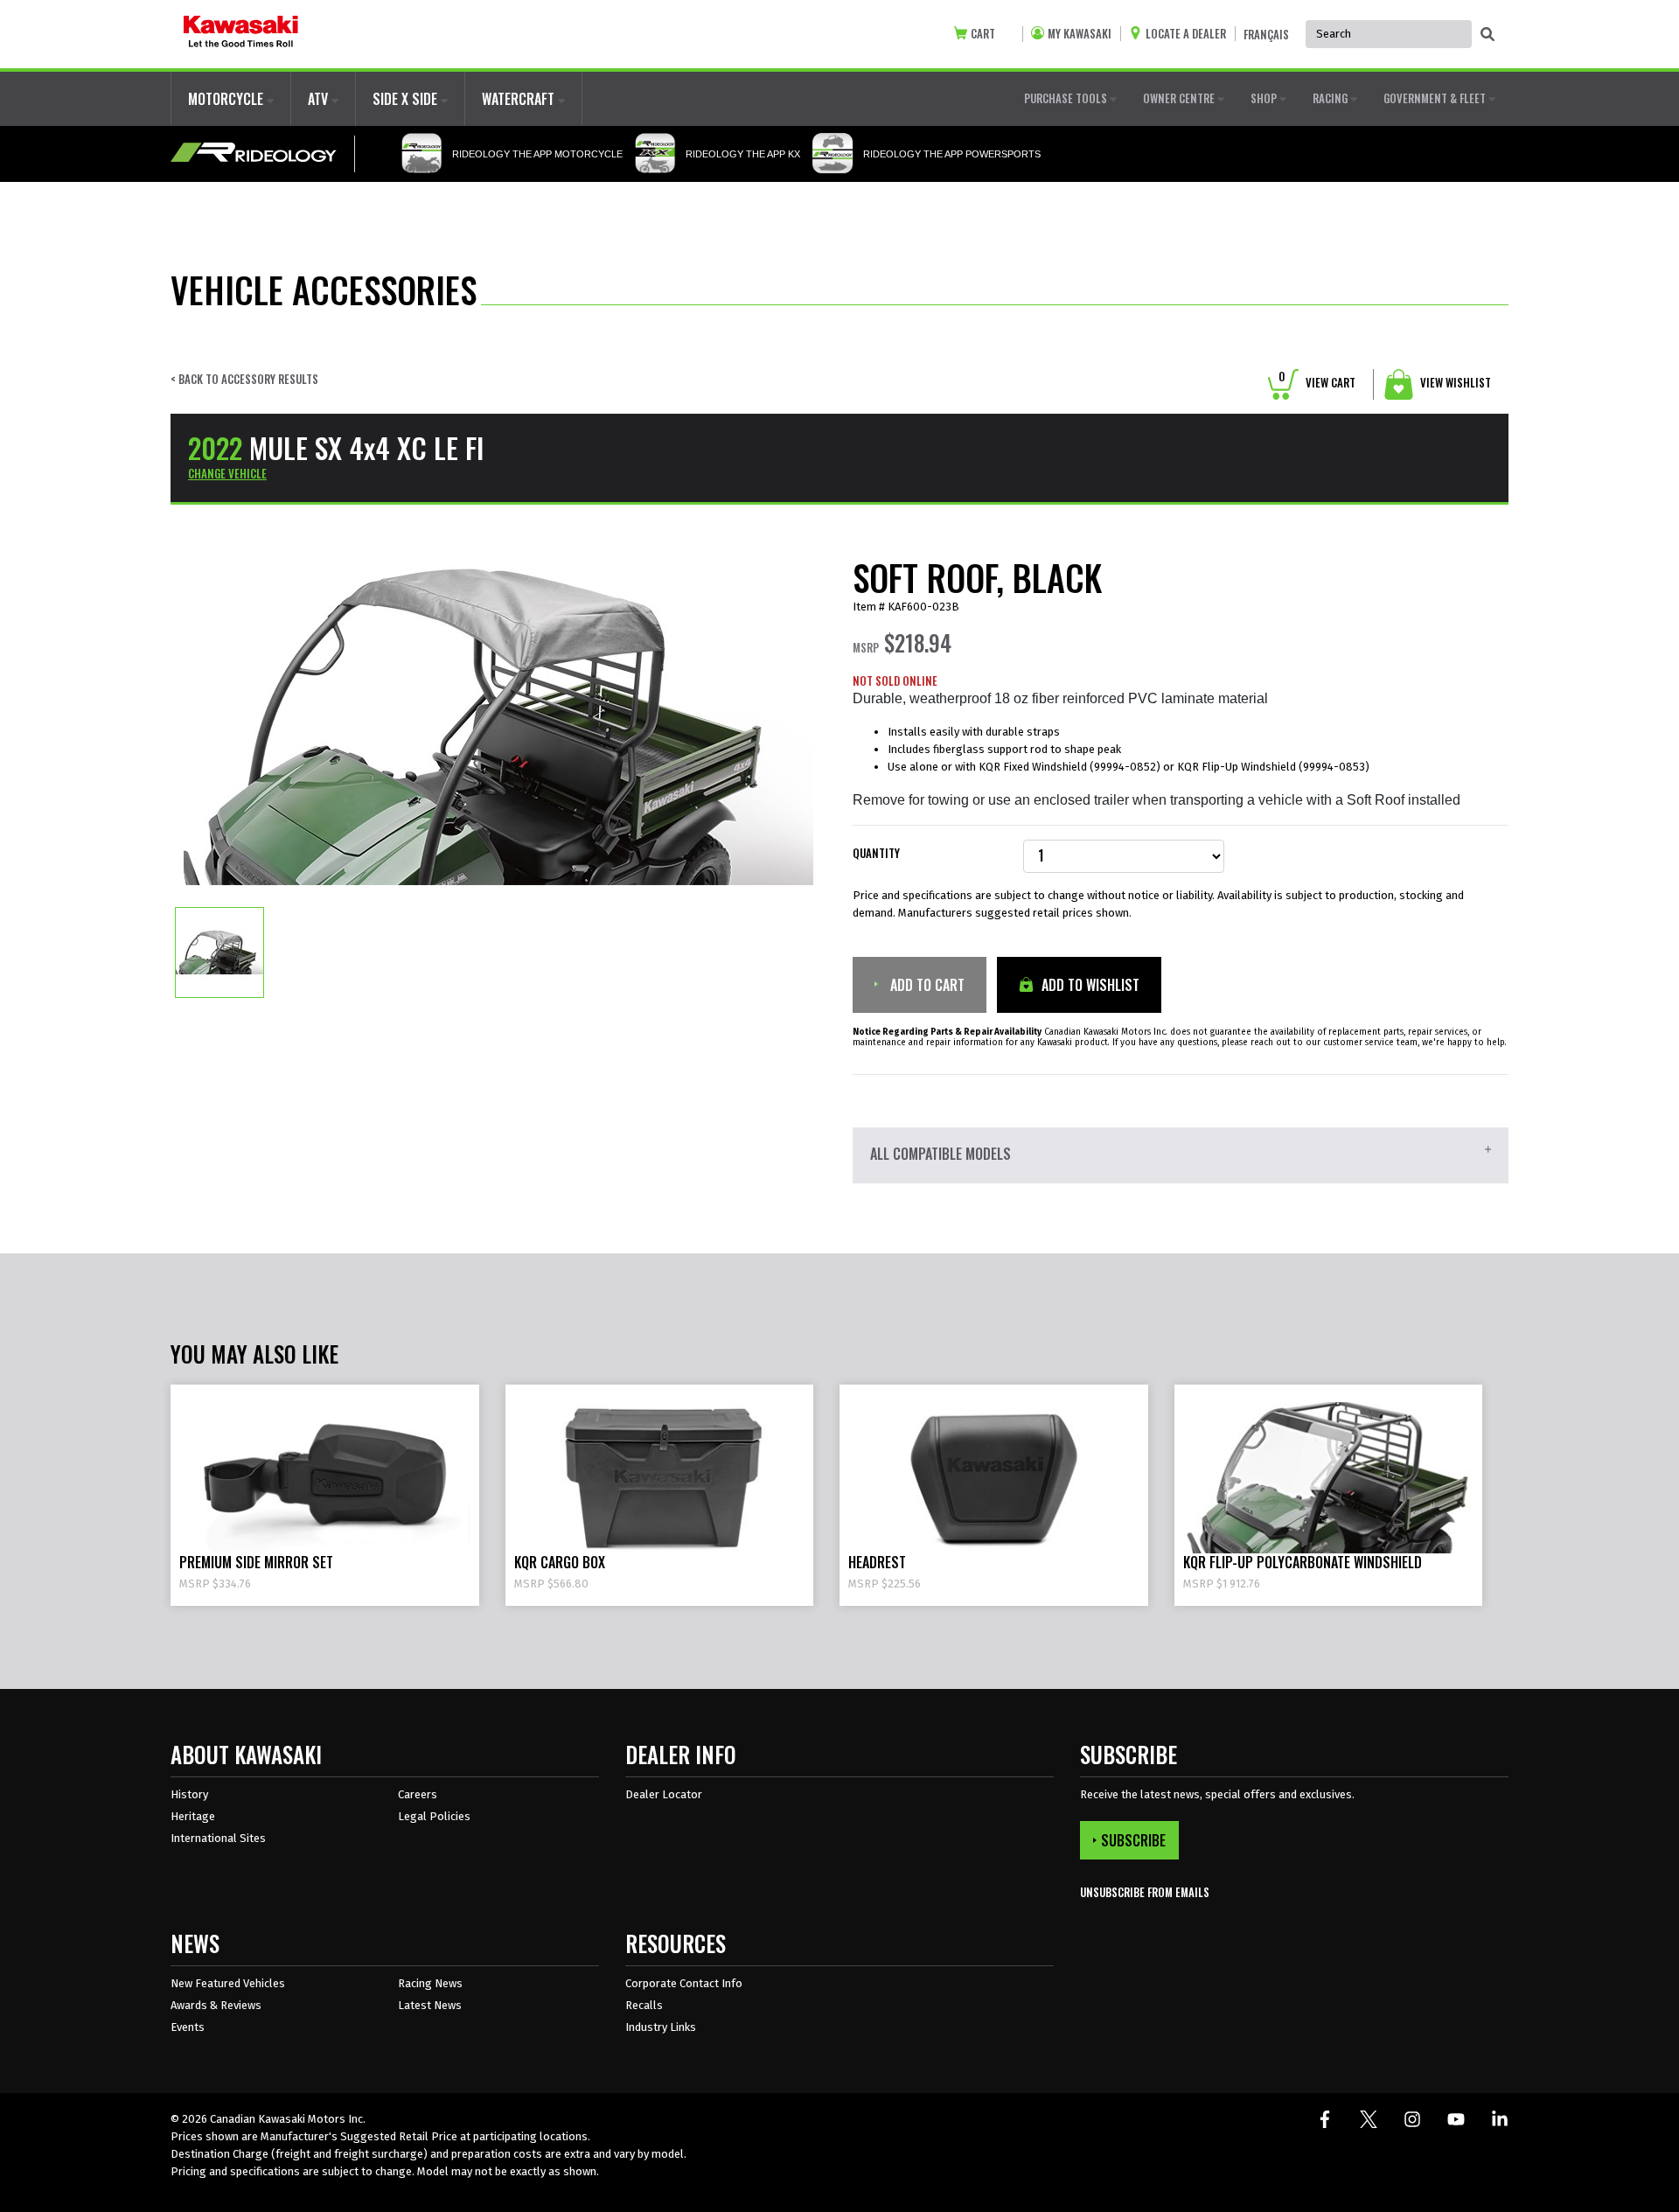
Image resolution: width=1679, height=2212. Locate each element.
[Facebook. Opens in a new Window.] (1325, 2119)
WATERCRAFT (520, 99)
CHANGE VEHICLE (227, 473)
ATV (320, 99)
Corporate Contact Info (684, 1983)
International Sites (218, 1838)
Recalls (644, 2005)
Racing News (430, 1983)
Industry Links (661, 2027)
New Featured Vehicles (228, 1983)
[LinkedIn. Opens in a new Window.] (1500, 2119)
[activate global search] (1487, 35)
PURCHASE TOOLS (1067, 98)
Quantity (876, 853)
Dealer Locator (664, 1794)
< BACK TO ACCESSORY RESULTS (244, 379)
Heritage (193, 1816)
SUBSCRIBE (1133, 1840)
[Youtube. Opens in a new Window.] (1456, 2119)
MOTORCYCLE (227, 99)
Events (188, 2027)
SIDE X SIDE (407, 99)
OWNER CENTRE (1180, 98)
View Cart (1317, 382)
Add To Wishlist (1089, 985)
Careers (418, 1794)
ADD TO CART (926, 985)
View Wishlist (1454, 382)
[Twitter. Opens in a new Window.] (1369, 2119)
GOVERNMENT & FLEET (1436, 98)
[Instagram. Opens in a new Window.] (1412, 2119)
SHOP (1265, 98)
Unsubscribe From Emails (1145, 1892)
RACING (1331, 98)
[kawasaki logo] (241, 34)
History (189, 1794)
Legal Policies (434, 1816)
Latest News (430, 2005)
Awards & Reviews (216, 2005)
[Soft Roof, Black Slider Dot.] (219, 952)
